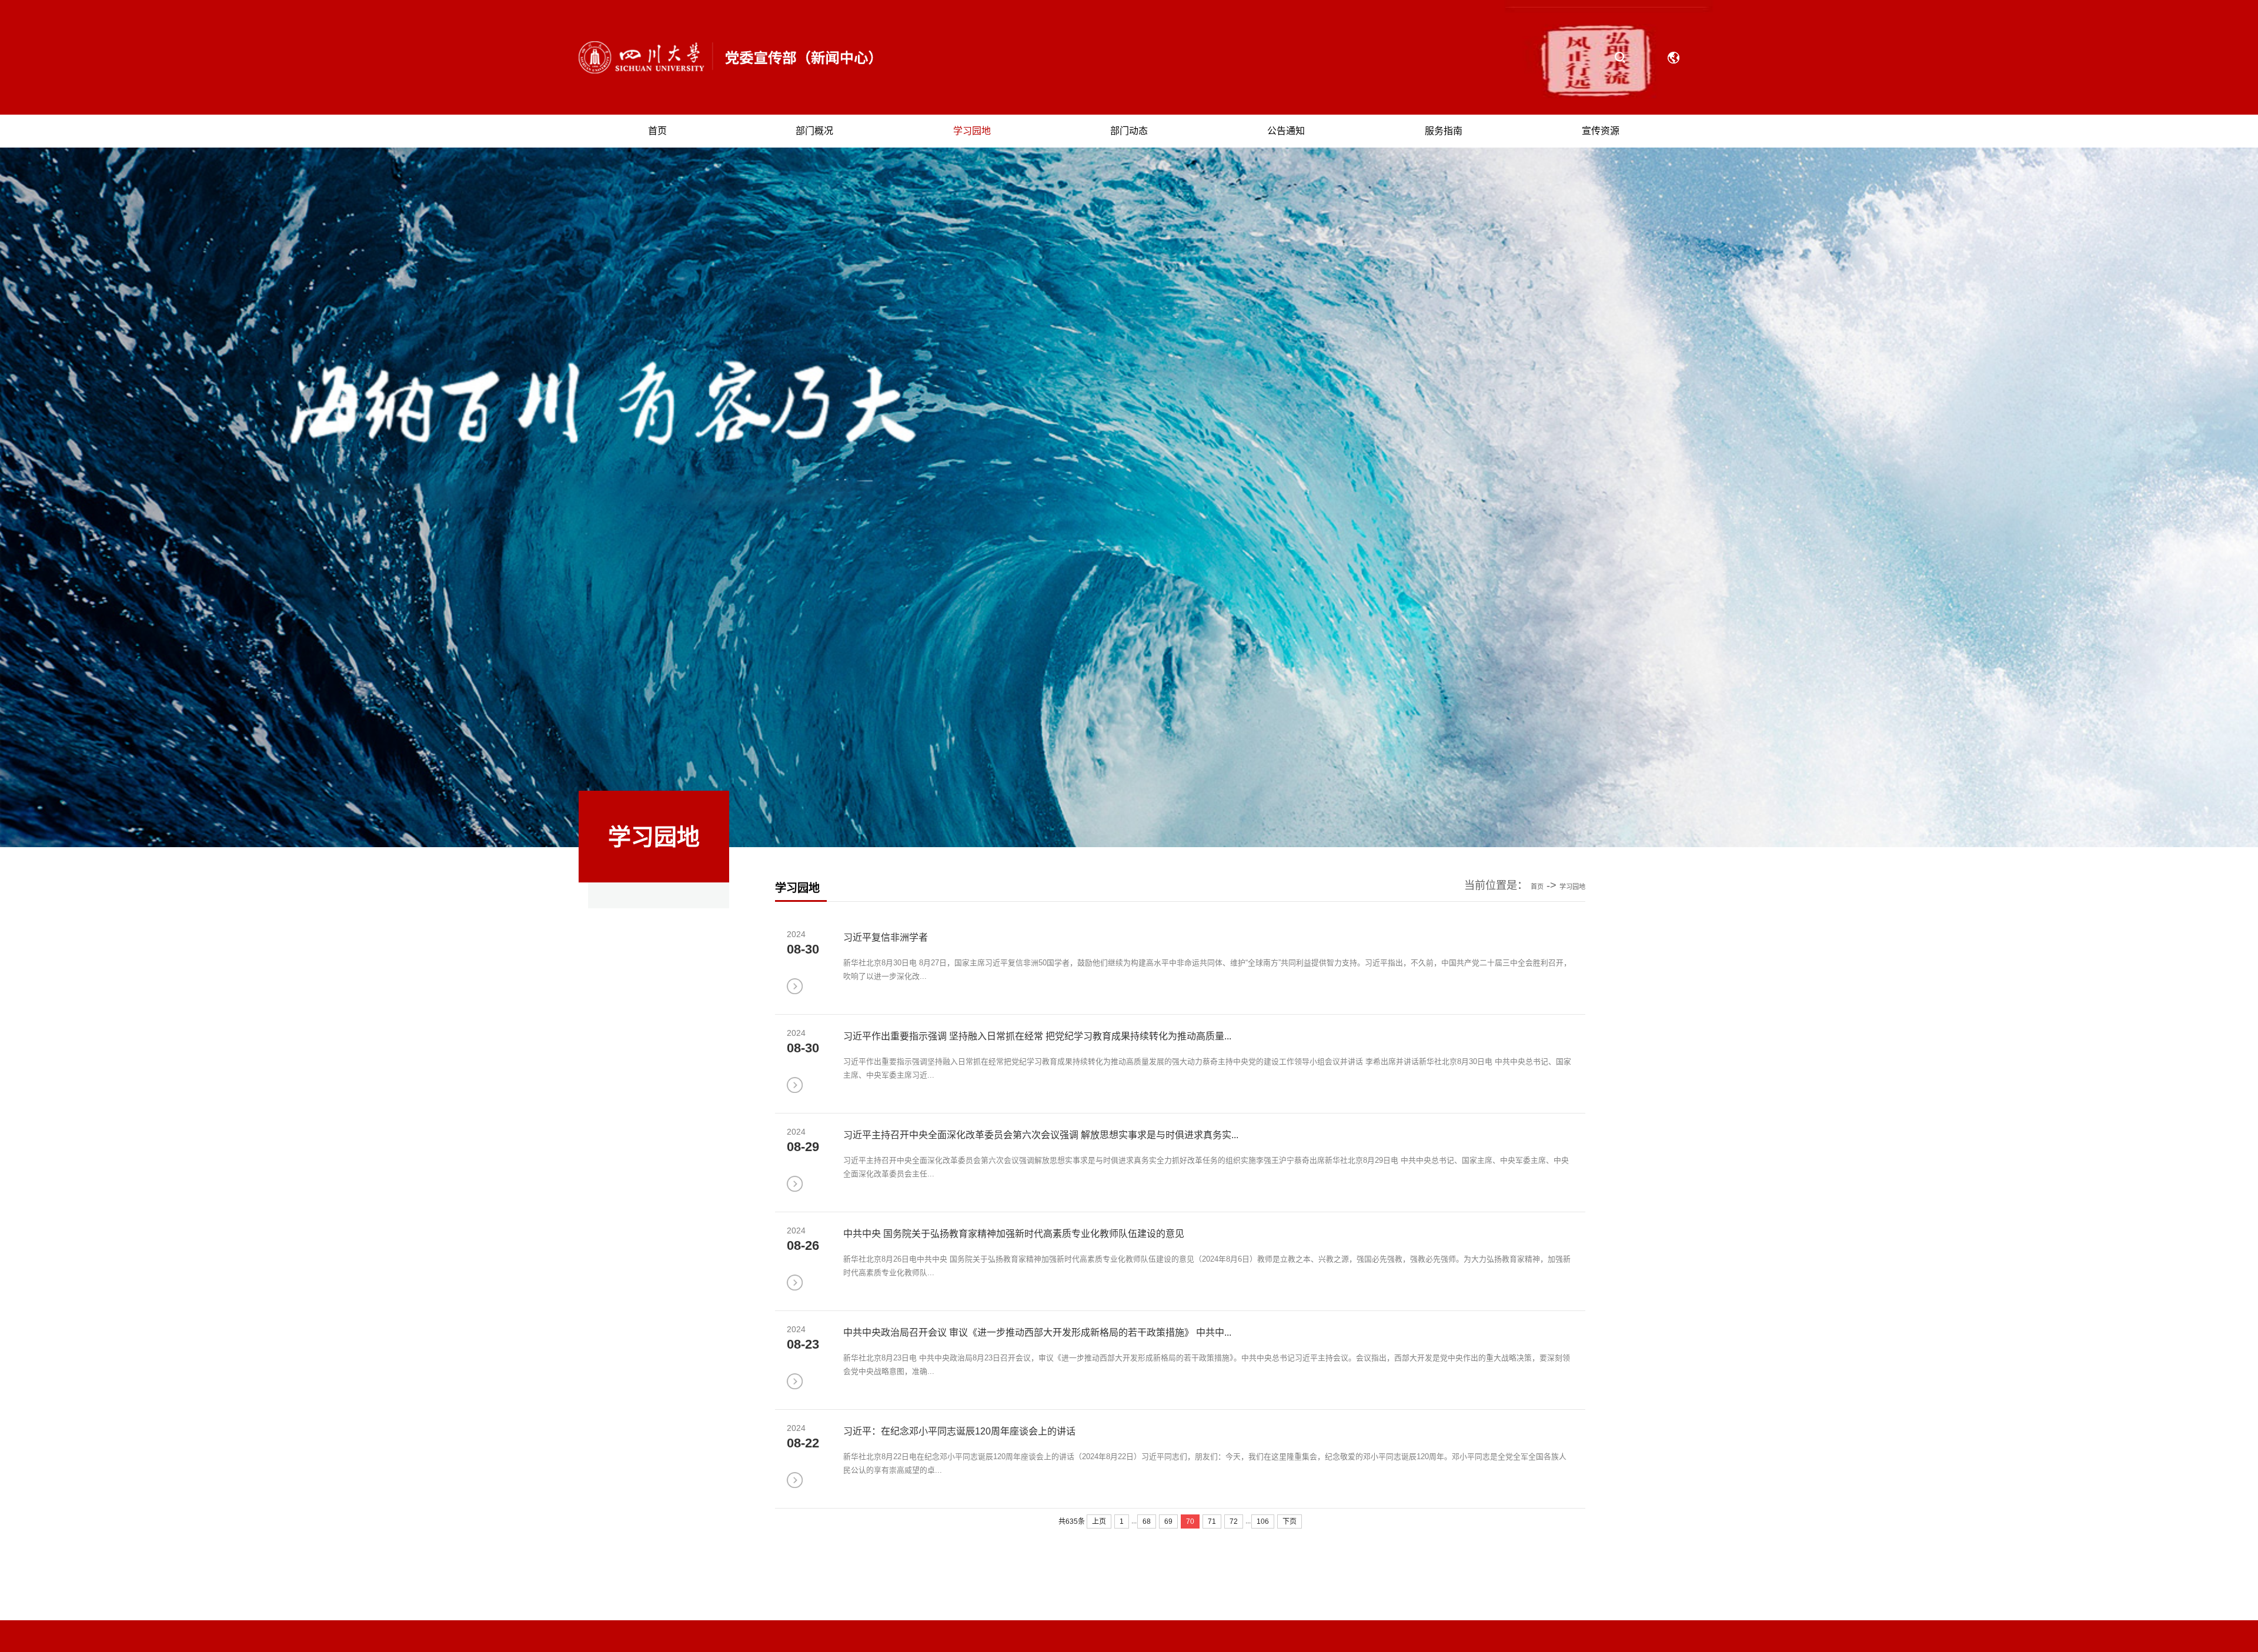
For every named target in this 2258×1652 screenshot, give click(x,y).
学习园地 (1658, 908)
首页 (1611, 908)
